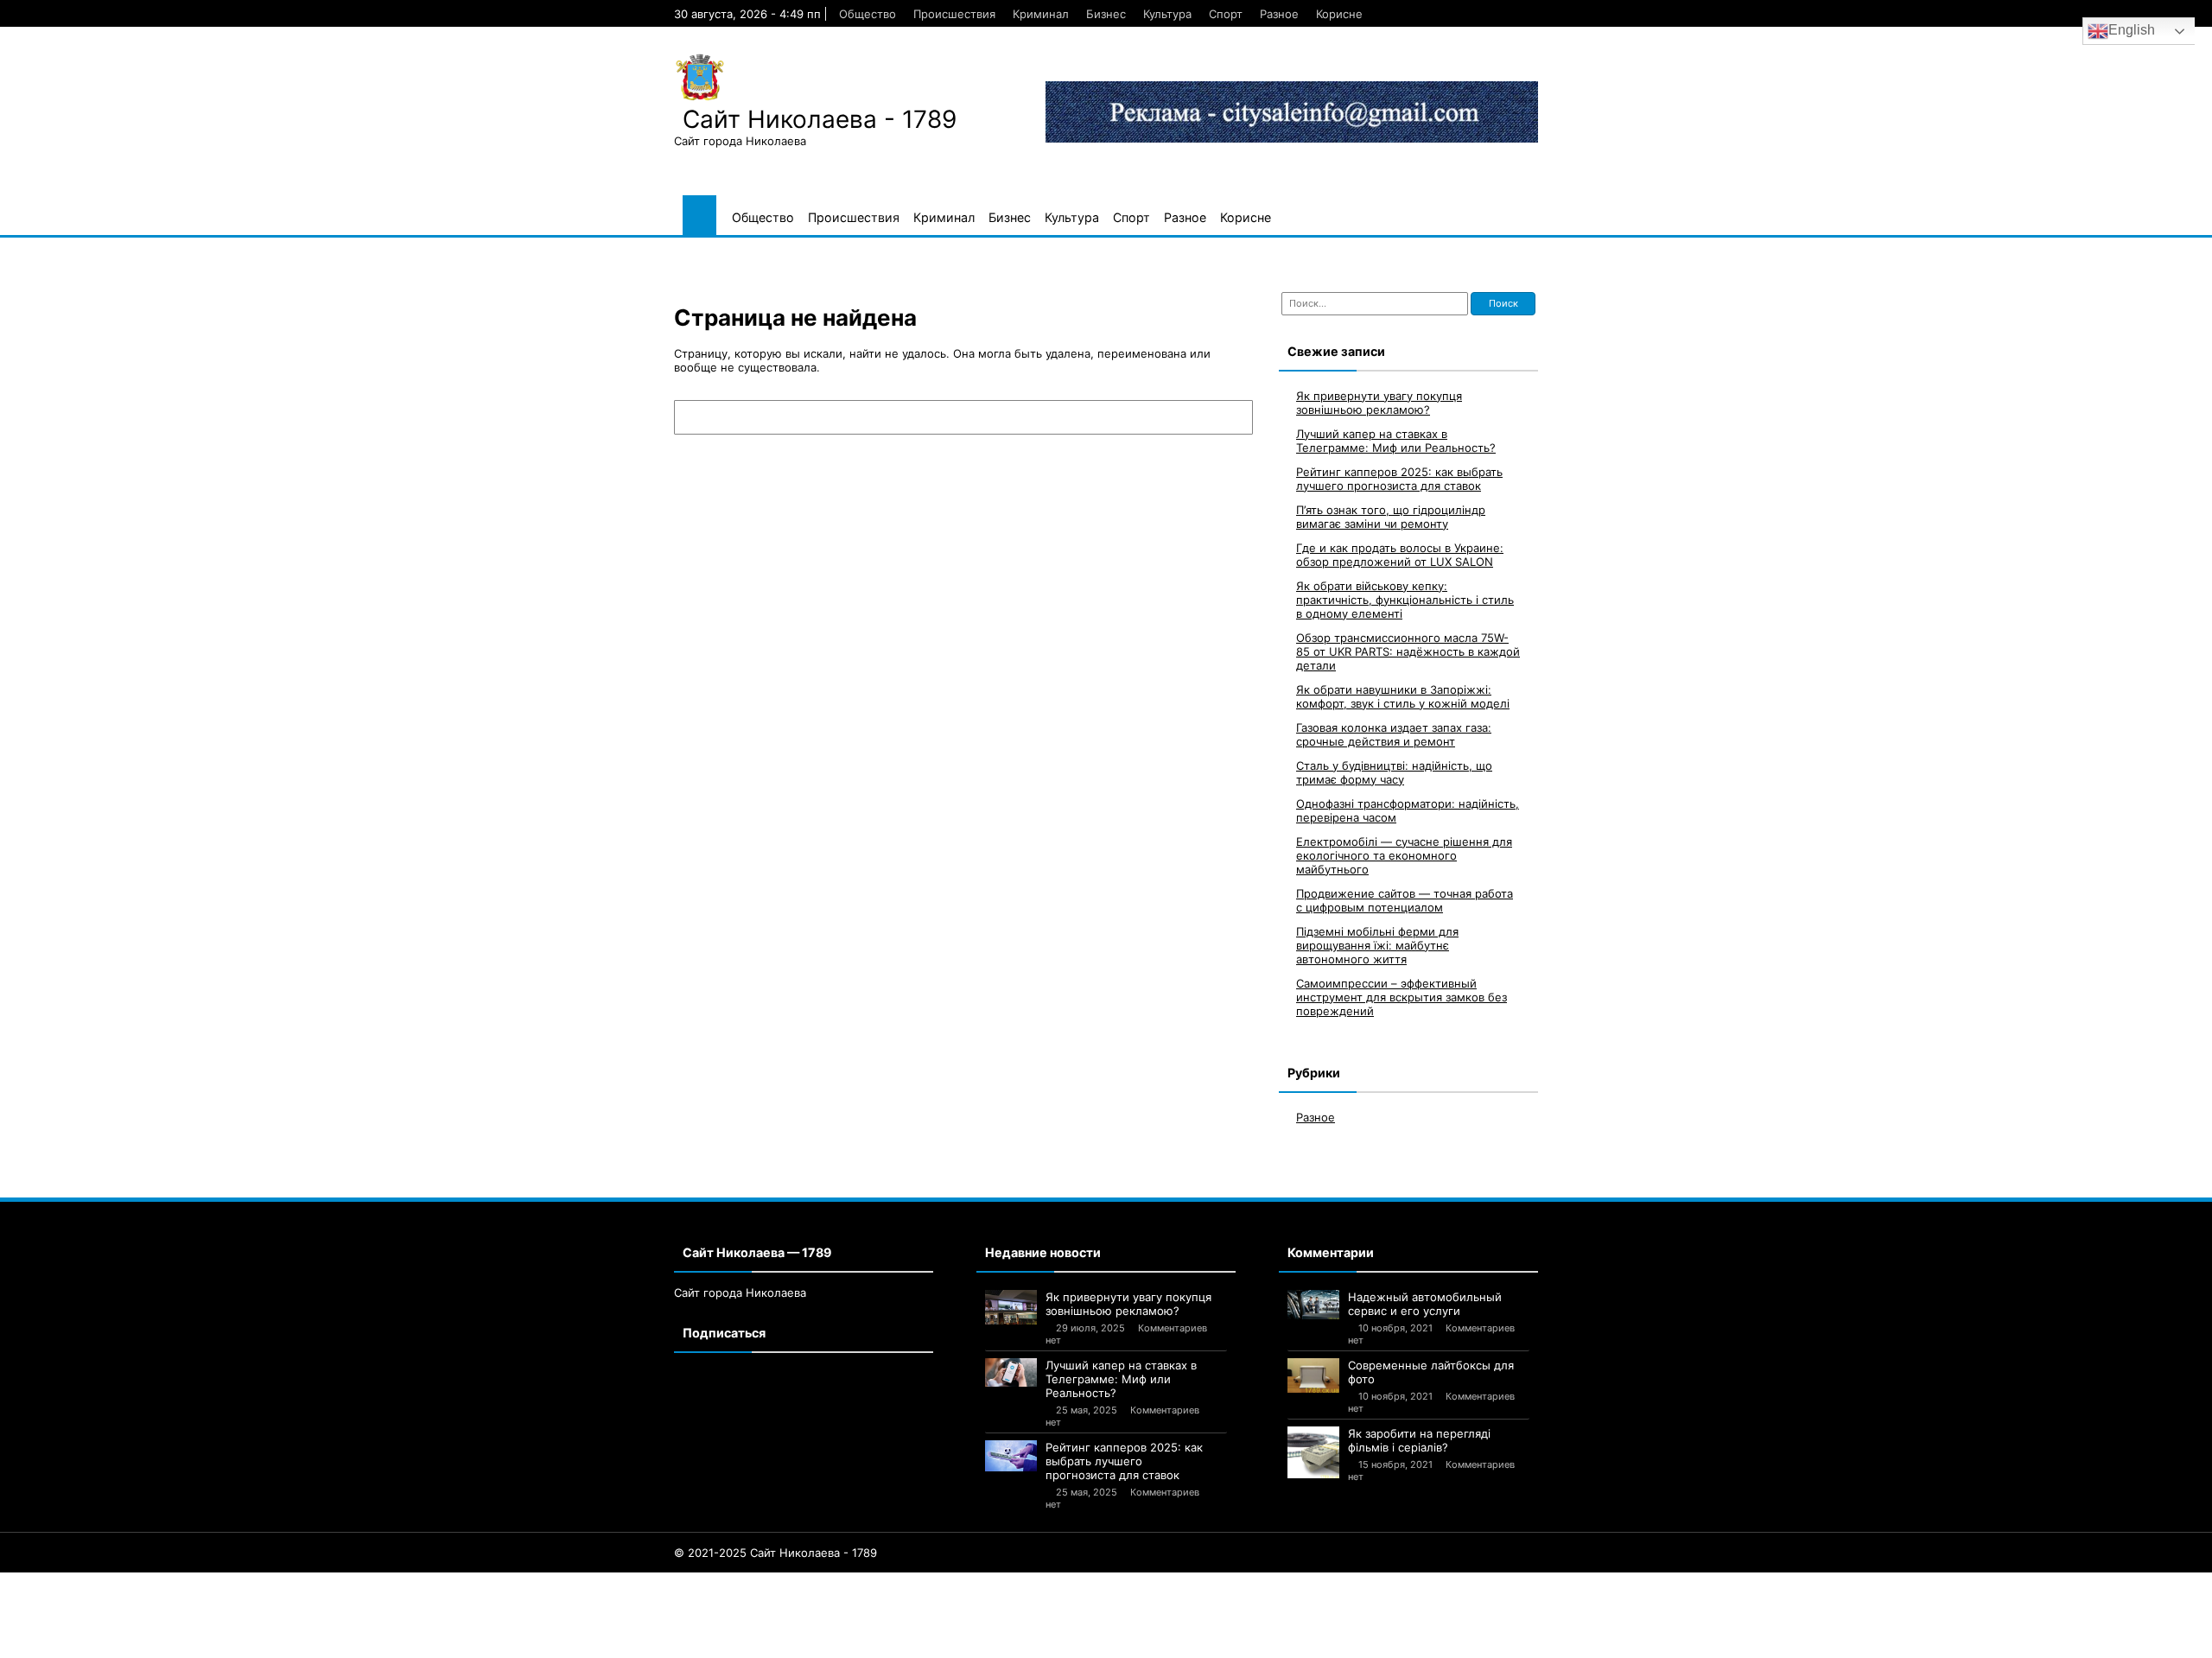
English (2132, 30)
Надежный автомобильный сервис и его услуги (1425, 1304)
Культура (1167, 14)
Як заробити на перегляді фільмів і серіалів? (1419, 1440)
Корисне (1339, 14)
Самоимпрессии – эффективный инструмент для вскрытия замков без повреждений (1402, 997)
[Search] (1231, 417)
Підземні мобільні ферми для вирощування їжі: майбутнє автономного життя (1377, 945)
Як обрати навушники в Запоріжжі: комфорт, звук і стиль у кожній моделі (1403, 696)
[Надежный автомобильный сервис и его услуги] (1313, 1305)
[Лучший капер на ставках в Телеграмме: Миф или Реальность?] (1011, 1373)
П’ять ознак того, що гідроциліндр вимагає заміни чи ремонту (1391, 517)
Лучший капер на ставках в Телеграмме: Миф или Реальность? (1396, 441)
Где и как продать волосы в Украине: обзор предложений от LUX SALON (1400, 555)
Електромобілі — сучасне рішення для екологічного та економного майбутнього (1404, 855)
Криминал (1041, 14)
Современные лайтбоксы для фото (1431, 1372)
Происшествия (954, 14)
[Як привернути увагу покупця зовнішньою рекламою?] (1011, 1307)
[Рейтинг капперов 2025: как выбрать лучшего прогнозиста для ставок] (1011, 1456)
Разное (1279, 14)
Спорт (1226, 14)
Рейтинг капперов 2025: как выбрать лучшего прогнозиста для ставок (1399, 479)
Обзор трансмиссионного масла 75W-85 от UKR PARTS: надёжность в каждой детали (1408, 651)
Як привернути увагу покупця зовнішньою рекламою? (1379, 403)
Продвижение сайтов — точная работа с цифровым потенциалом (1405, 900)
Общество (868, 14)
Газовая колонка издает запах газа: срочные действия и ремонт (1394, 734)
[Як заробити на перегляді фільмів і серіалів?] (1313, 1452)
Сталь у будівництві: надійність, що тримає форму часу (1394, 772)
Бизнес (1106, 14)
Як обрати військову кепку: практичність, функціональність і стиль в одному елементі (1405, 600)
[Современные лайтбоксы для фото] (1313, 1375)
